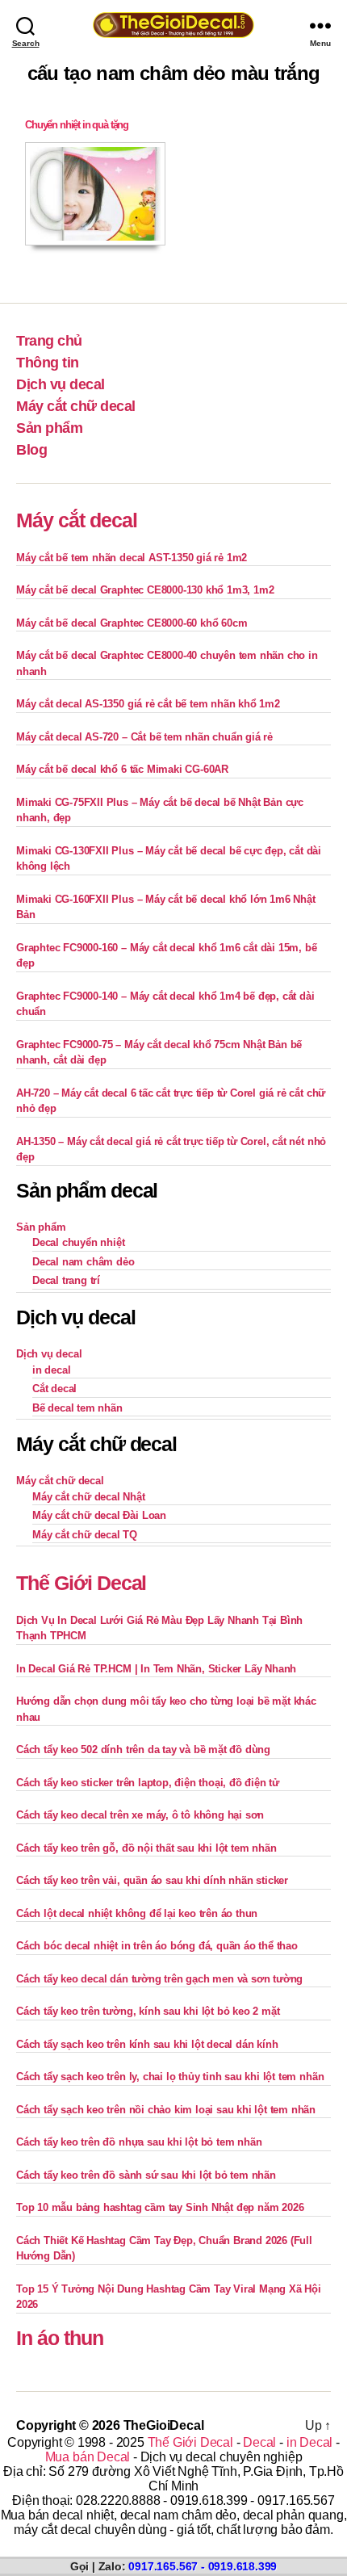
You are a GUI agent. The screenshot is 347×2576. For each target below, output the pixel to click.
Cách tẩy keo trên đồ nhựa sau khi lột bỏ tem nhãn (139, 2142)
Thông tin (48, 363)
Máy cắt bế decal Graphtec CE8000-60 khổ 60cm (132, 623)
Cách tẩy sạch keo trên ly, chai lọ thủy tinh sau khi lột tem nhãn (170, 2077)
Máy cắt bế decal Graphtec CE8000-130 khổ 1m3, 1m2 (145, 590)
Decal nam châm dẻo (84, 1262)
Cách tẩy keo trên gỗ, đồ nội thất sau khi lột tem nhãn (146, 1848)
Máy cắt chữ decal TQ (85, 1535)
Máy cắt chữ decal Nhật (89, 1497)
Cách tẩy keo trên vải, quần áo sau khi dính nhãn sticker (152, 1880)
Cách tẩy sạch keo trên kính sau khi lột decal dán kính (147, 2044)
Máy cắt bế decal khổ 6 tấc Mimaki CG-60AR (122, 769)
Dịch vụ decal (61, 384)
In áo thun (60, 2338)
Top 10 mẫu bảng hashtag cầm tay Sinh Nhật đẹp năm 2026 (160, 2207)
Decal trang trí (66, 1280)
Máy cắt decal (77, 520)
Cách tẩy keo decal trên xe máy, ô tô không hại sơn (140, 1815)
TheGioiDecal (164, 2425)
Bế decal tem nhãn (77, 1408)
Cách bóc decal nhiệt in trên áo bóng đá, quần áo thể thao (157, 1946)
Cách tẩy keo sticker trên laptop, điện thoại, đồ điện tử (148, 1783)
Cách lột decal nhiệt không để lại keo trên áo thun (137, 1913)
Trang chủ (49, 341)
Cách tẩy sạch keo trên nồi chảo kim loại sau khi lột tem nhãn (166, 2110)
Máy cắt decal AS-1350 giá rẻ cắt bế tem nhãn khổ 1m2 (148, 704)
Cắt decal (54, 1389)
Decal (259, 2442)
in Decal (309, 2442)
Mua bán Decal (88, 2457)
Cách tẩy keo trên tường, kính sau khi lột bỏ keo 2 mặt (148, 2011)
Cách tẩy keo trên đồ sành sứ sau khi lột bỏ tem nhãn (146, 2175)
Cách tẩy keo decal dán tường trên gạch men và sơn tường (159, 1979)
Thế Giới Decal (81, 1583)
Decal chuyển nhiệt (79, 1242)
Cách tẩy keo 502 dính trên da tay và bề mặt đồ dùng (143, 1749)
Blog (31, 450)
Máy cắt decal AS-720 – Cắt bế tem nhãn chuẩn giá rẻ (144, 737)
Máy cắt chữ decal (76, 406)
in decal (51, 1370)
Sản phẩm (49, 428)
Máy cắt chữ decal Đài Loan (99, 1515)
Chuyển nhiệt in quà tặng (77, 125)
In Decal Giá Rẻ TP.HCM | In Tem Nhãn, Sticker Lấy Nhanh (156, 1669)
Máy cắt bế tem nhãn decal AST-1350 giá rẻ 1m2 (132, 558)
